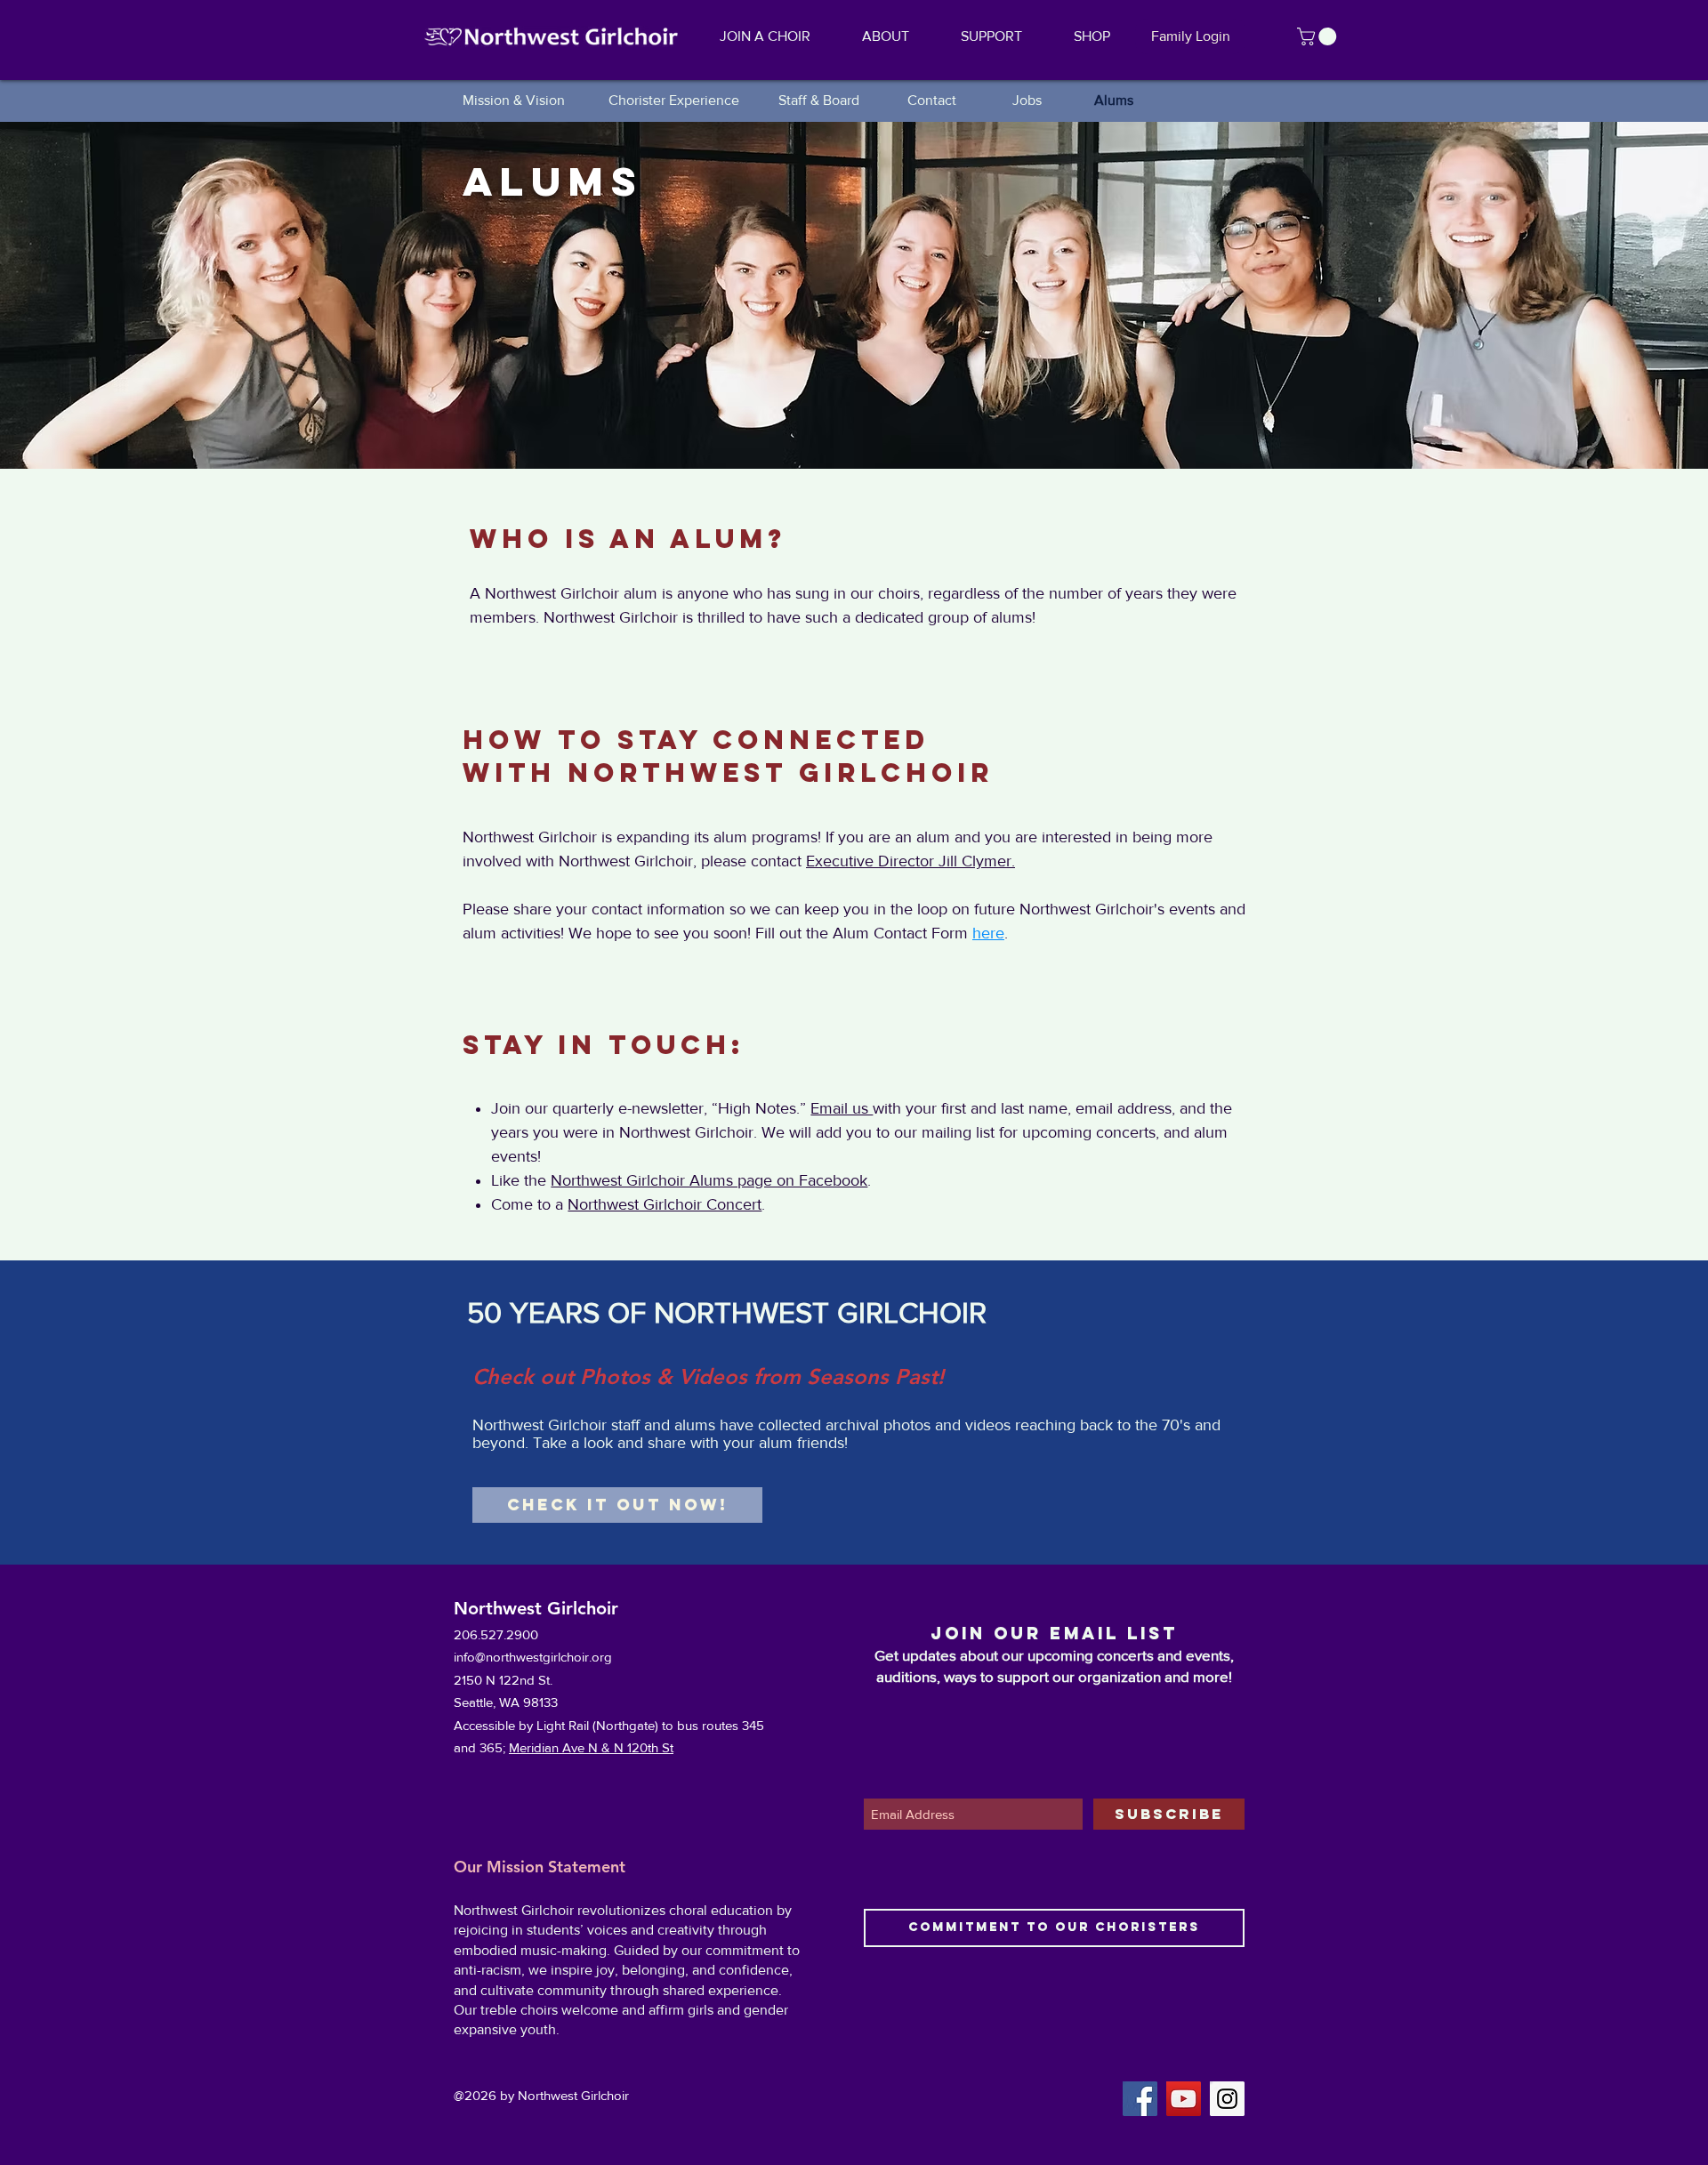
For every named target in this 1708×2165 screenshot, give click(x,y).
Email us (842, 1108)
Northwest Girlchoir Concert (665, 1204)
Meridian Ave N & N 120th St (591, 1747)
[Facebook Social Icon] (1140, 2099)
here (988, 933)
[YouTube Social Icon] (1184, 2099)
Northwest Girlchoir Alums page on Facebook (709, 1180)
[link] (1319, 36)
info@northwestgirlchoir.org (533, 1657)
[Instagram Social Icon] (1227, 2099)
